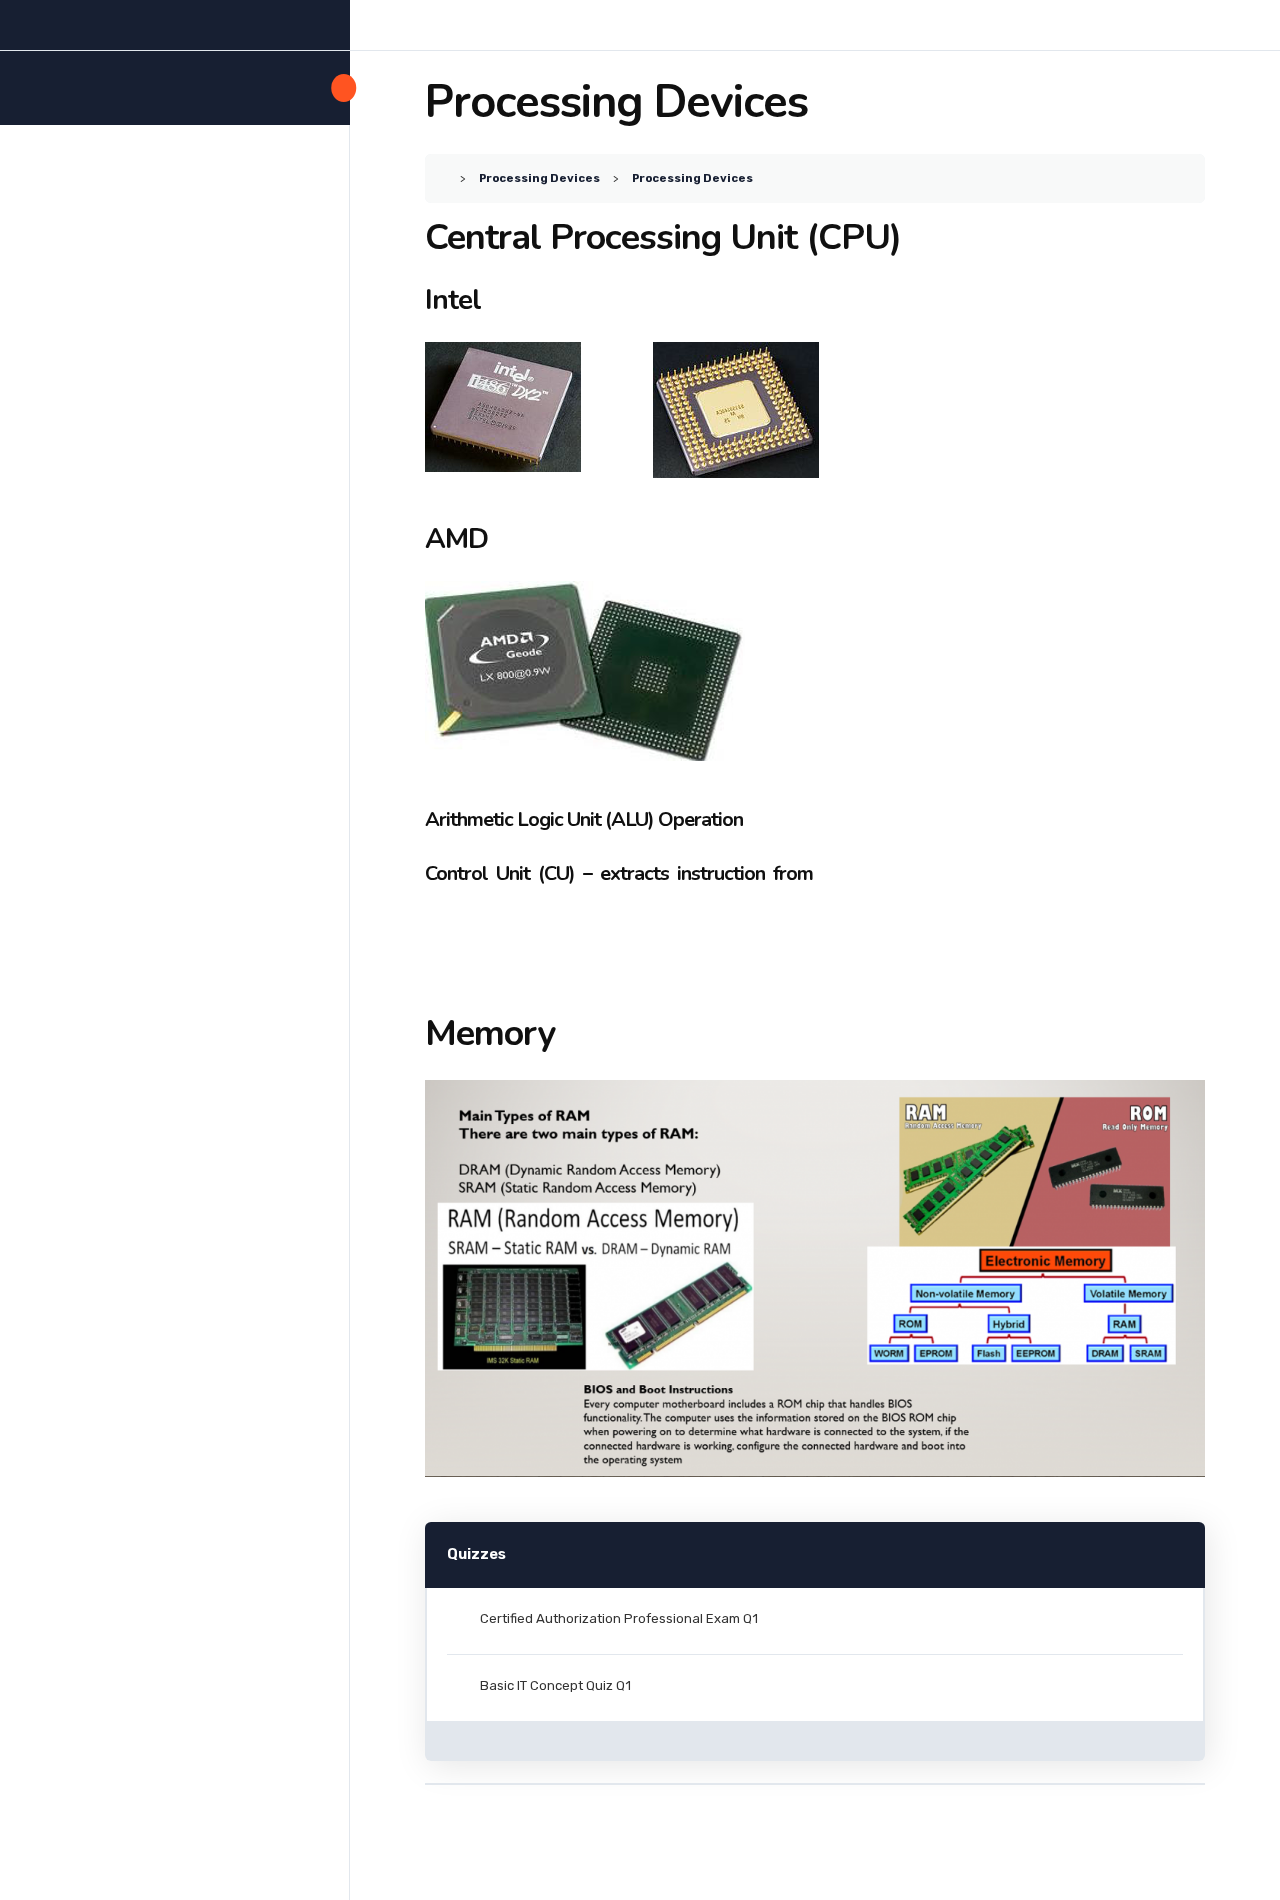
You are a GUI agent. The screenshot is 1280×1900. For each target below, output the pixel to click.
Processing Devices (539, 178)
